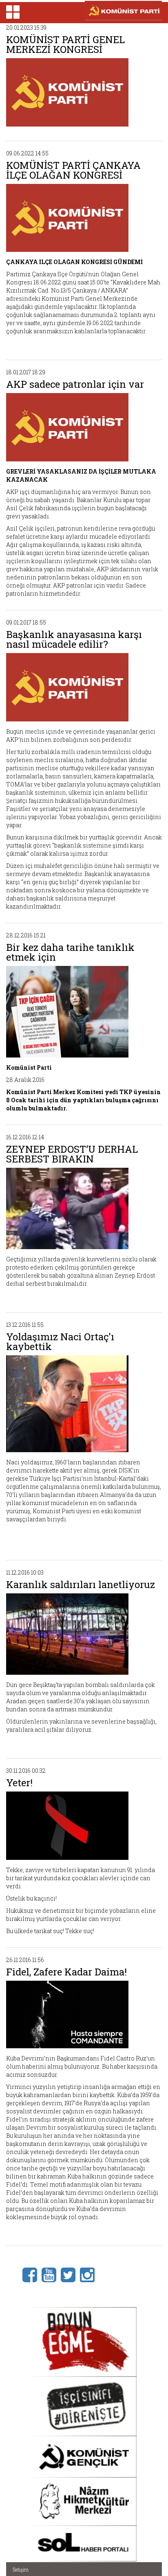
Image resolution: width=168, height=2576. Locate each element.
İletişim (21, 2569)
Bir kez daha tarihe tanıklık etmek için (70, 952)
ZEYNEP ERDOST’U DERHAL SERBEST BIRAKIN (72, 1154)
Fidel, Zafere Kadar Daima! (66, 1972)
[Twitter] (70, 2274)
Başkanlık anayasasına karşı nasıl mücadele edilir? (74, 639)
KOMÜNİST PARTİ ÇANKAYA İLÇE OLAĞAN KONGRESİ (73, 170)
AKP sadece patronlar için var (75, 384)
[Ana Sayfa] (123, 11)
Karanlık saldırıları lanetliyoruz (81, 1584)
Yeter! (19, 1783)
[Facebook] (32, 2274)
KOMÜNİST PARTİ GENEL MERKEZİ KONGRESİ (65, 44)
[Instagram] (90, 2274)
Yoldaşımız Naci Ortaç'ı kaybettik (60, 1342)
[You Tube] (51, 2274)
